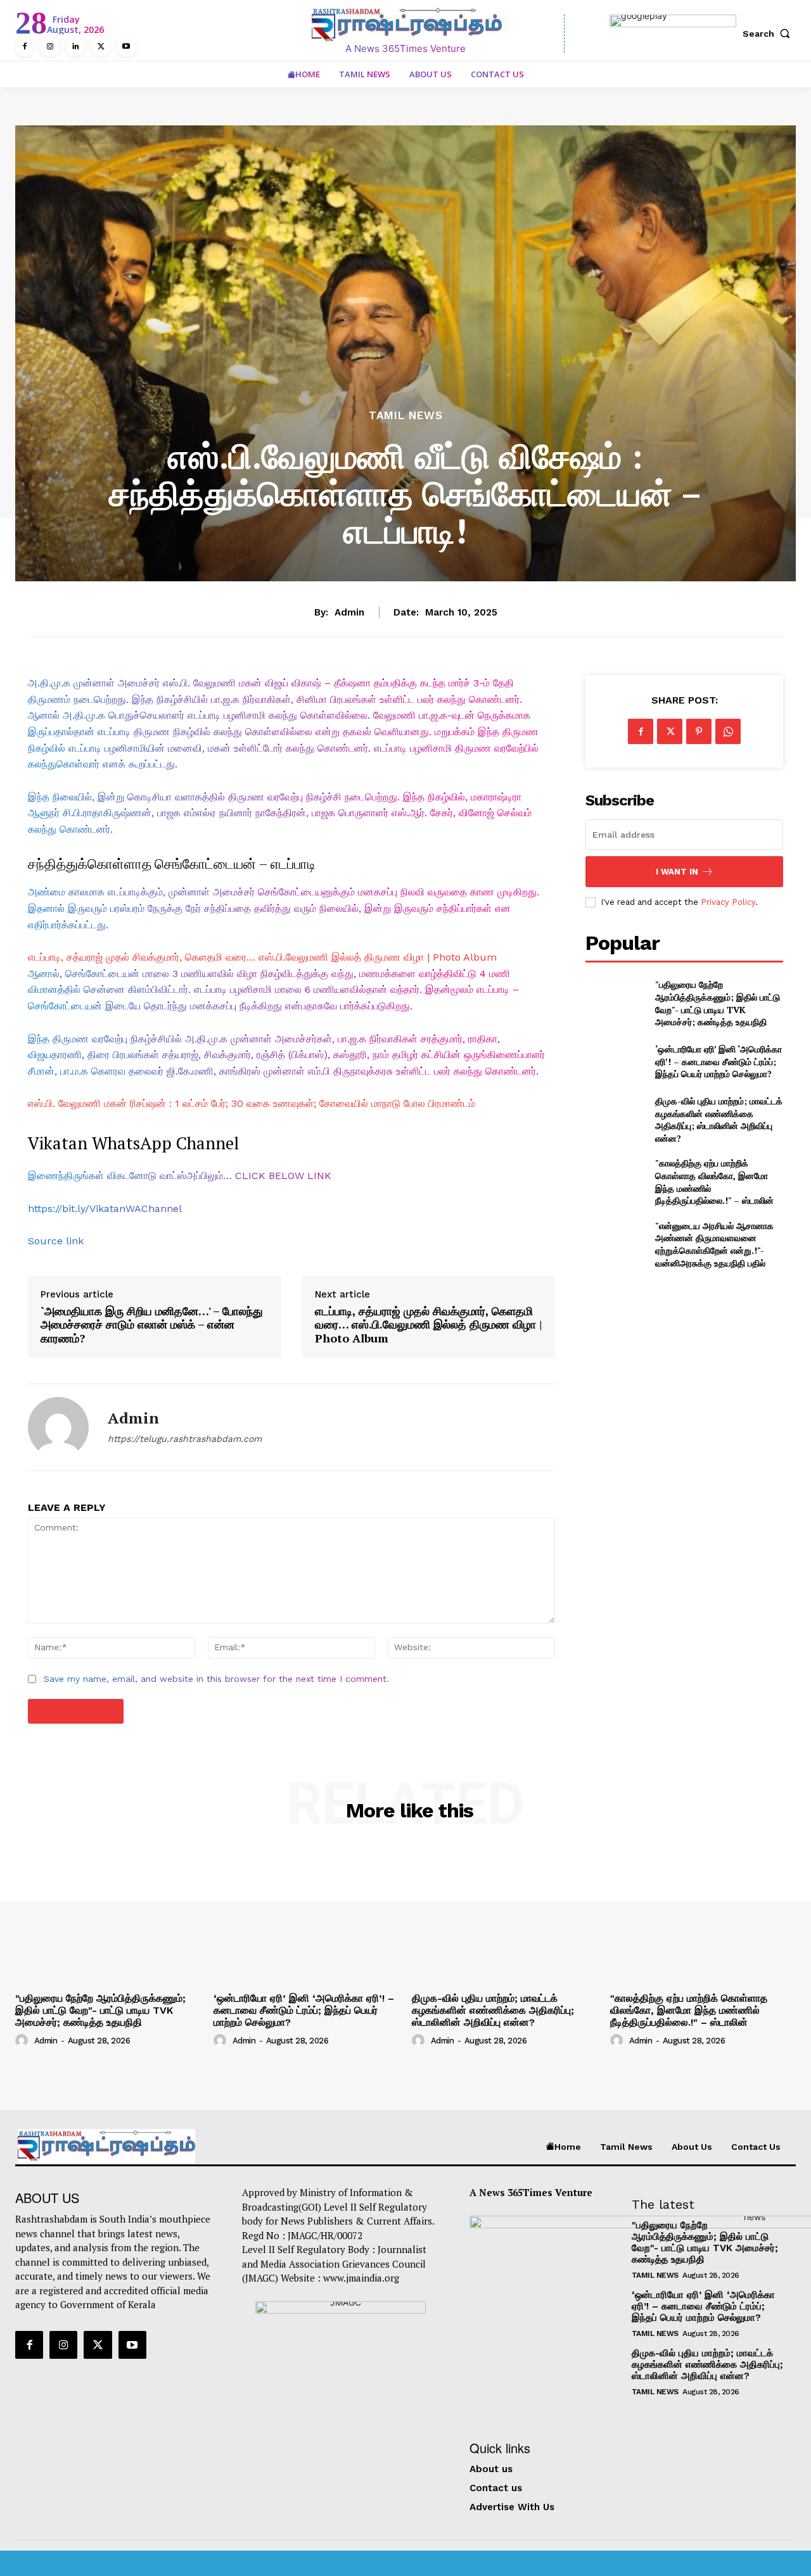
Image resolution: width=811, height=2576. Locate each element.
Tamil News (406, 416)
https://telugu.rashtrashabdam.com (185, 1439)
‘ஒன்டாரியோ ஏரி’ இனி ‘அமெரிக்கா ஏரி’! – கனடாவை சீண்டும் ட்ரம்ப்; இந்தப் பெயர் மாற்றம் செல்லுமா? (718, 1061)
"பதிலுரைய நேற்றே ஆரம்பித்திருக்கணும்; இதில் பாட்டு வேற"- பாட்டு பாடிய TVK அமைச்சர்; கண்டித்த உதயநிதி (718, 1003)
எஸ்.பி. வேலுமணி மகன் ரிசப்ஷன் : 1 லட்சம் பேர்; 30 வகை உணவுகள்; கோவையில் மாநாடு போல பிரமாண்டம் (252, 1103)
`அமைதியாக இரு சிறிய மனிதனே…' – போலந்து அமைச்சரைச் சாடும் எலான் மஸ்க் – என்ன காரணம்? (152, 1325)
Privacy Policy (728, 902)
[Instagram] (50, 47)
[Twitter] (101, 47)
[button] (769, 34)
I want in (677, 872)
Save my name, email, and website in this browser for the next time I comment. (216, 1679)
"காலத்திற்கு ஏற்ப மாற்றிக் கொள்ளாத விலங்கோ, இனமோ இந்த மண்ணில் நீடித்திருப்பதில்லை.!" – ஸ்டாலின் (689, 2010)
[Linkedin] (75, 47)
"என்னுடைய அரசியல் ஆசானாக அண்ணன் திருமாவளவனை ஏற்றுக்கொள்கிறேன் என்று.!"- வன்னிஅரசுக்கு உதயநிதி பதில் (714, 1244)
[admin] (58, 1427)
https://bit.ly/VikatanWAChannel (105, 1209)
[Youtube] (126, 47)
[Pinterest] (699, 731)
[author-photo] (23, 2040)
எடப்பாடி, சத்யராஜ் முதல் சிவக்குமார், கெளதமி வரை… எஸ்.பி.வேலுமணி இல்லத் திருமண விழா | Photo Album (262, 957)
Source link (56, 1241)
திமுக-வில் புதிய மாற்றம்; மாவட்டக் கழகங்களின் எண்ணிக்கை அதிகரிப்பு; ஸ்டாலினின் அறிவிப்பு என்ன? (719, 1120)
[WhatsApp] (728, 731)
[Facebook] (25, 47)
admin (349, 612)
